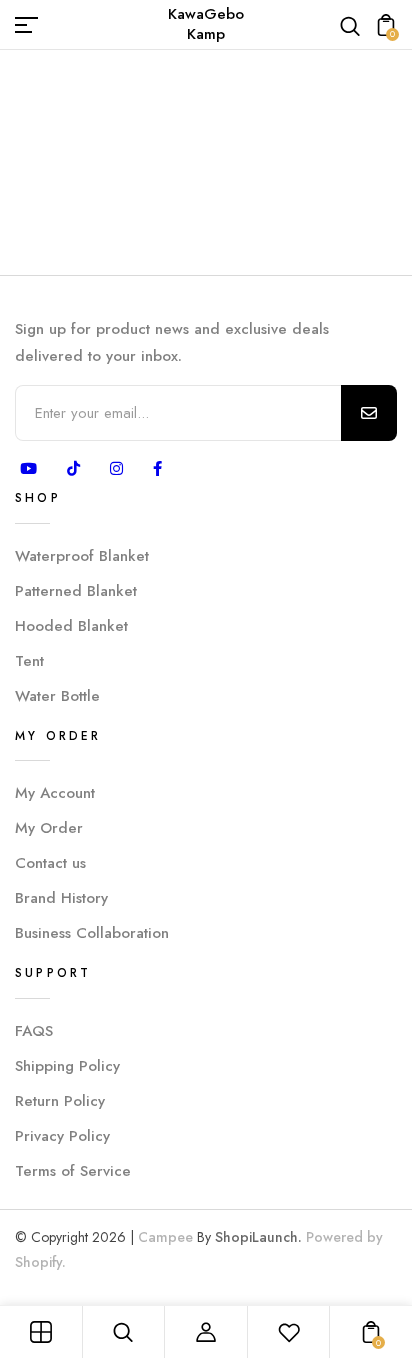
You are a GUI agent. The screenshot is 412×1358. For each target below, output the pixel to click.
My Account (55, 793)
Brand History (61, 898)
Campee (165, 1237)
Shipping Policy (67, 1066)
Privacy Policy (62, 1136)
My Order (49, 828)
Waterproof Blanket (82, 556)
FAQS (34, 1031)
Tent (29, 661)
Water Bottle (57, 696)
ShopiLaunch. (258, 1237)
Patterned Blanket (76, 591)
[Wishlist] (289, 1332)
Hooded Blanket (71, 626)
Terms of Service (73, 1171)
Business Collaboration (92, 933)
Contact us (50, 863)
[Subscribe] (369, 413)
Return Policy (60, 1101)
